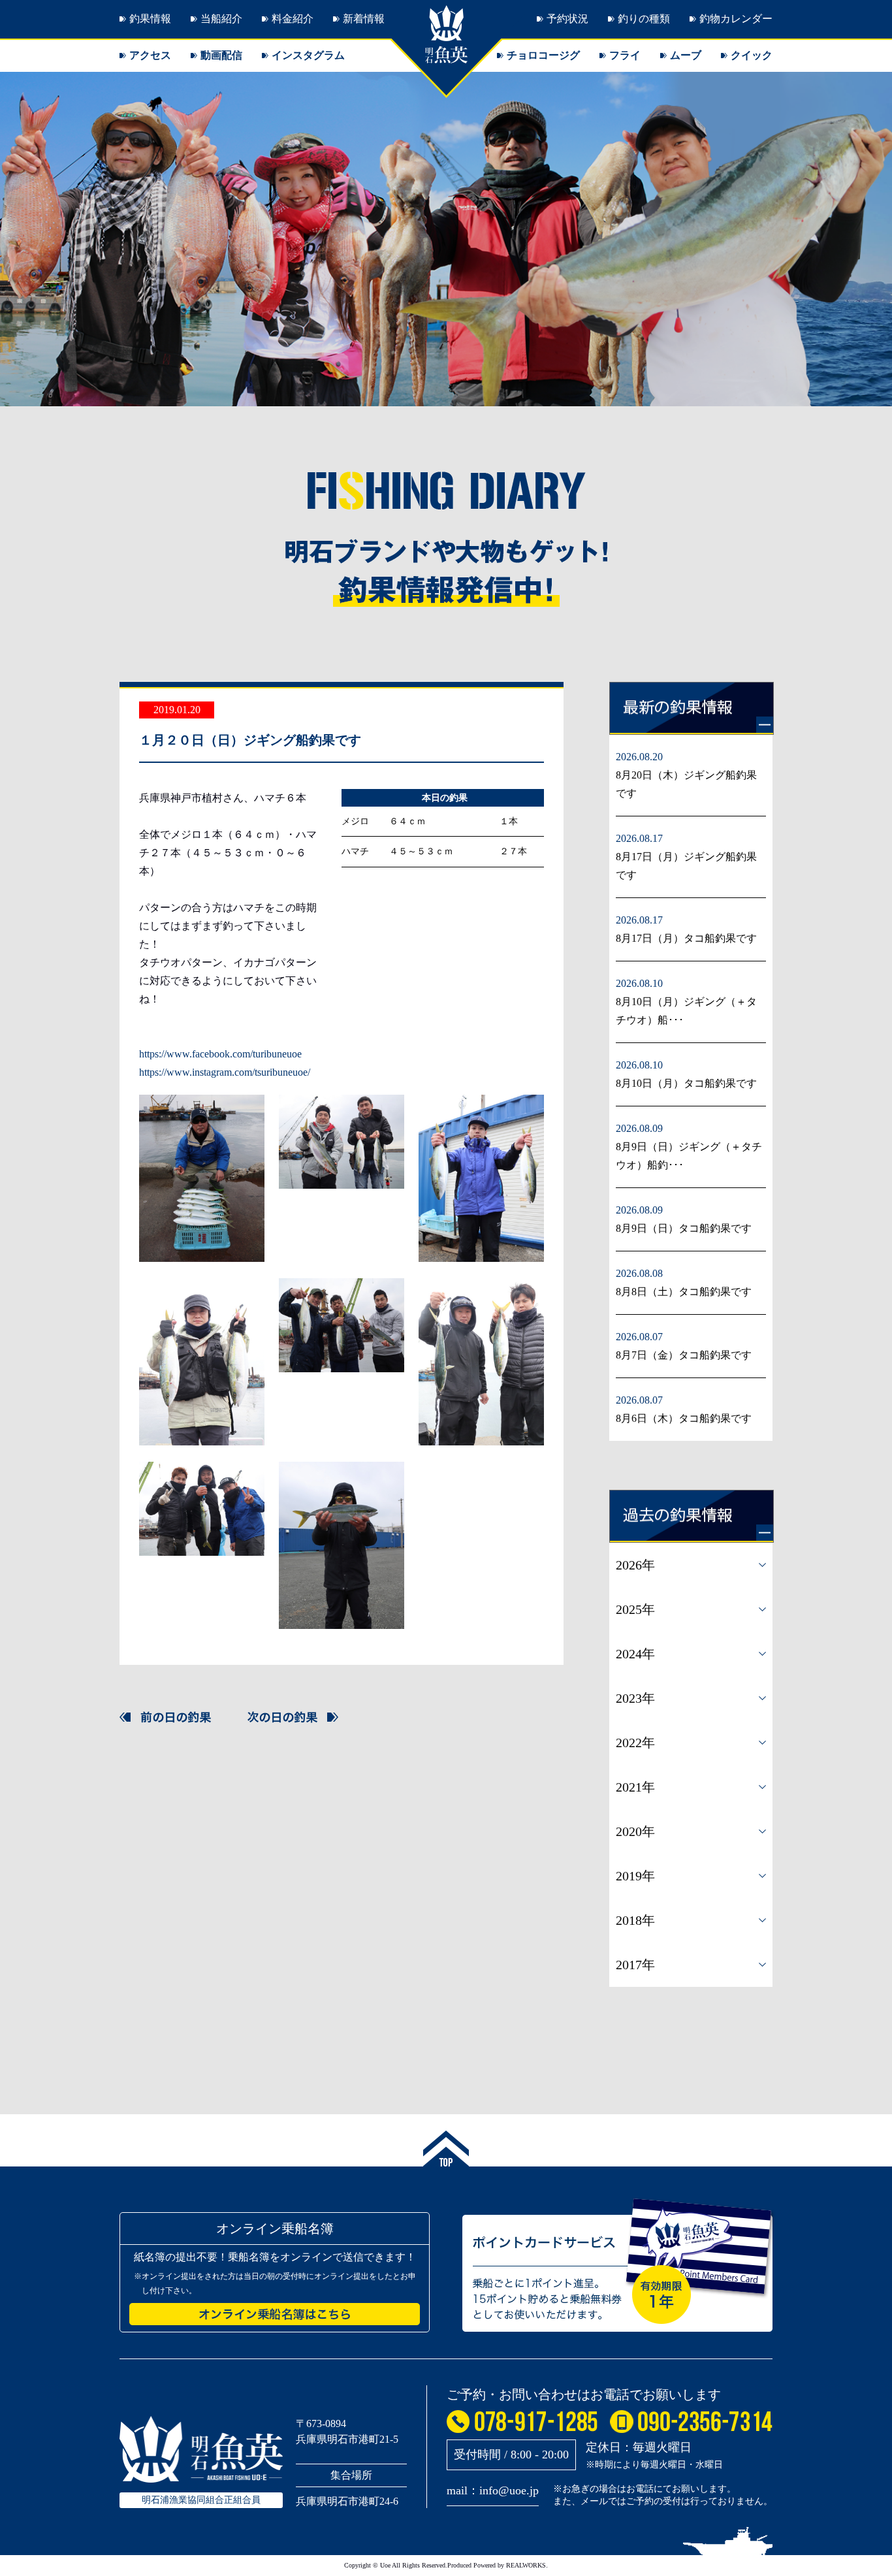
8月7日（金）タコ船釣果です (684, 1355)
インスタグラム (308, 55)
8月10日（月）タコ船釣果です (686, 1083)
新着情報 (364, 19)
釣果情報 (150, 19)
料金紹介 (293, 19)
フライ (625, 55)
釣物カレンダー (736, 19)
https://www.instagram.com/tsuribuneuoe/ (225, 1072)
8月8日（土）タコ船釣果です (684, 1292)
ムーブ (686, 55)
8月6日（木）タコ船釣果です (684, 1418)
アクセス (150, 55)
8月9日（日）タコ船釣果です (684, 1228)
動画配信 (221, 55)
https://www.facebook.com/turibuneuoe (220, 1054)
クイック (752, 55)
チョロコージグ (543, 55)
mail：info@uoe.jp (493, 2490)
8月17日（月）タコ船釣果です (686, 938)
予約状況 (567, 19)
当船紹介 (221, 19)
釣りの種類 (644, 19)
